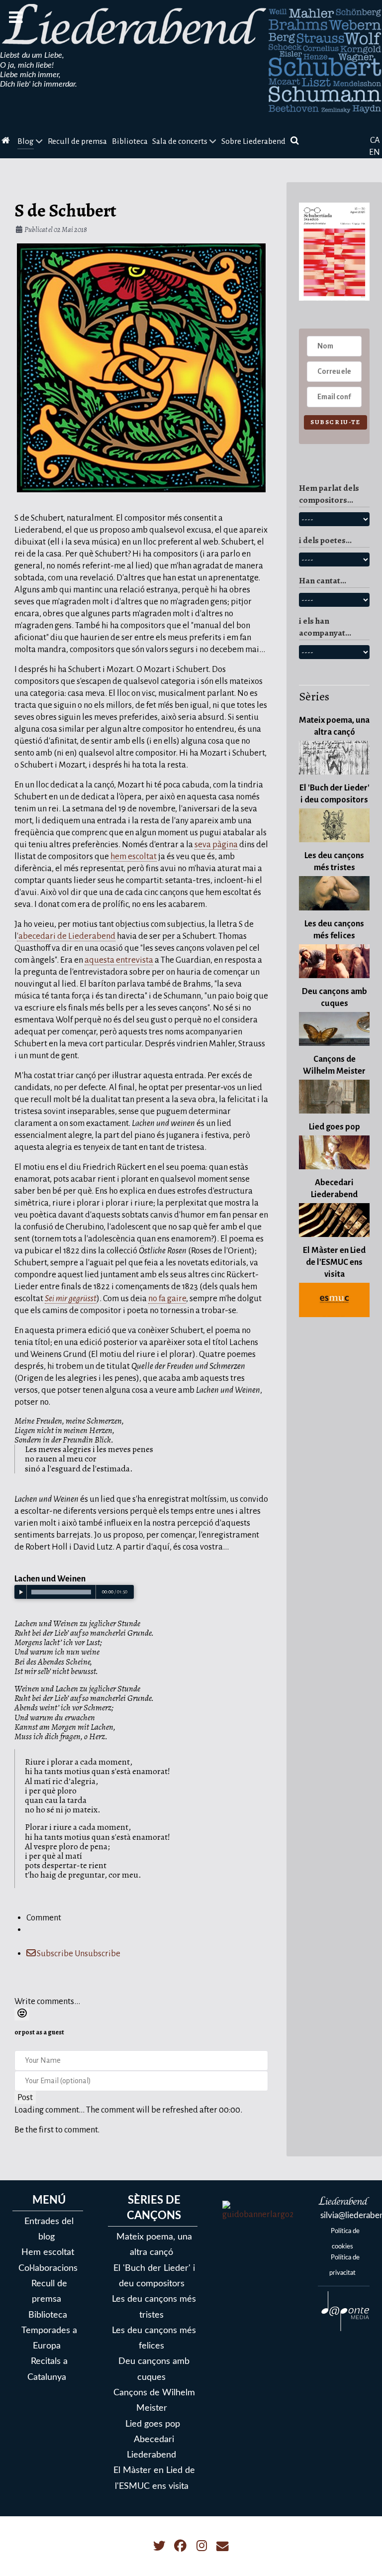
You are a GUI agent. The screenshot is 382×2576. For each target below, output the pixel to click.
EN (375, 152)
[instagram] (203, 2546)
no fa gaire (167, 1298)
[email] (223, 2546)
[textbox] (141, 1978)
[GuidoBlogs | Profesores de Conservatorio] (258, 2210)
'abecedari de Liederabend (66, 936)
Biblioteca (48, 2315)
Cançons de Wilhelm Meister (154, 2400)
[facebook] (181, 2546)
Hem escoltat (48, 2252)
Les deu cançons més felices (154, 2338)
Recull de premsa (49, 2291)
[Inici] (7, 142)
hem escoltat (134, 856)
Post (25, 2097)
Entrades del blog (49, 2229)
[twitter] (160, 2546)
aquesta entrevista (119, 960)
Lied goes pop (153, 2424)
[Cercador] (296, 142)
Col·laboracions (48, 2268)
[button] (360, 2554)
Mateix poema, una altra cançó (154, 2244)
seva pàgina (216, 844)
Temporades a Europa (49, 2338)
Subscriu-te (335, 422)
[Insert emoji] (22, 2014)
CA (375, 140)
